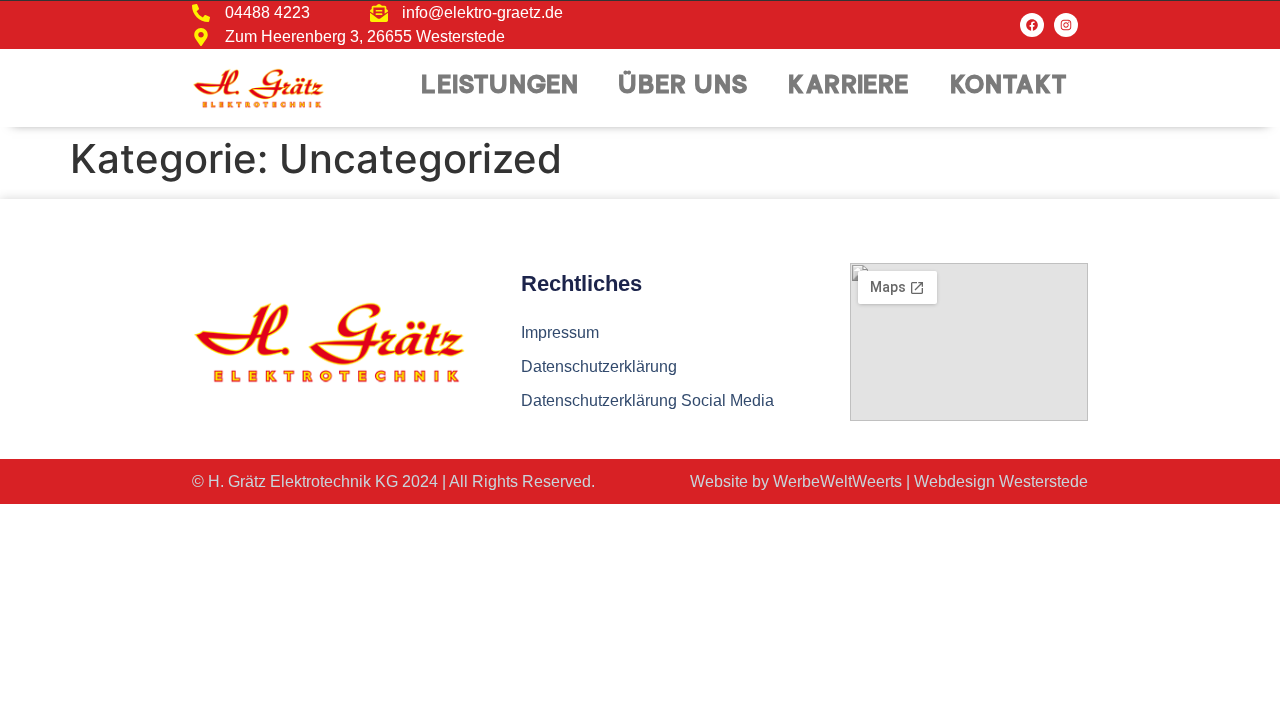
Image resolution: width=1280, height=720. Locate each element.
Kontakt (1009, 87)
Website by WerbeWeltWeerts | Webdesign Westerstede (889, 481)
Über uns (684, 87)
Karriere (850, 87)
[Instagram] (1066, 25)
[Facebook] (1032, 25)
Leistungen (500, 87)
